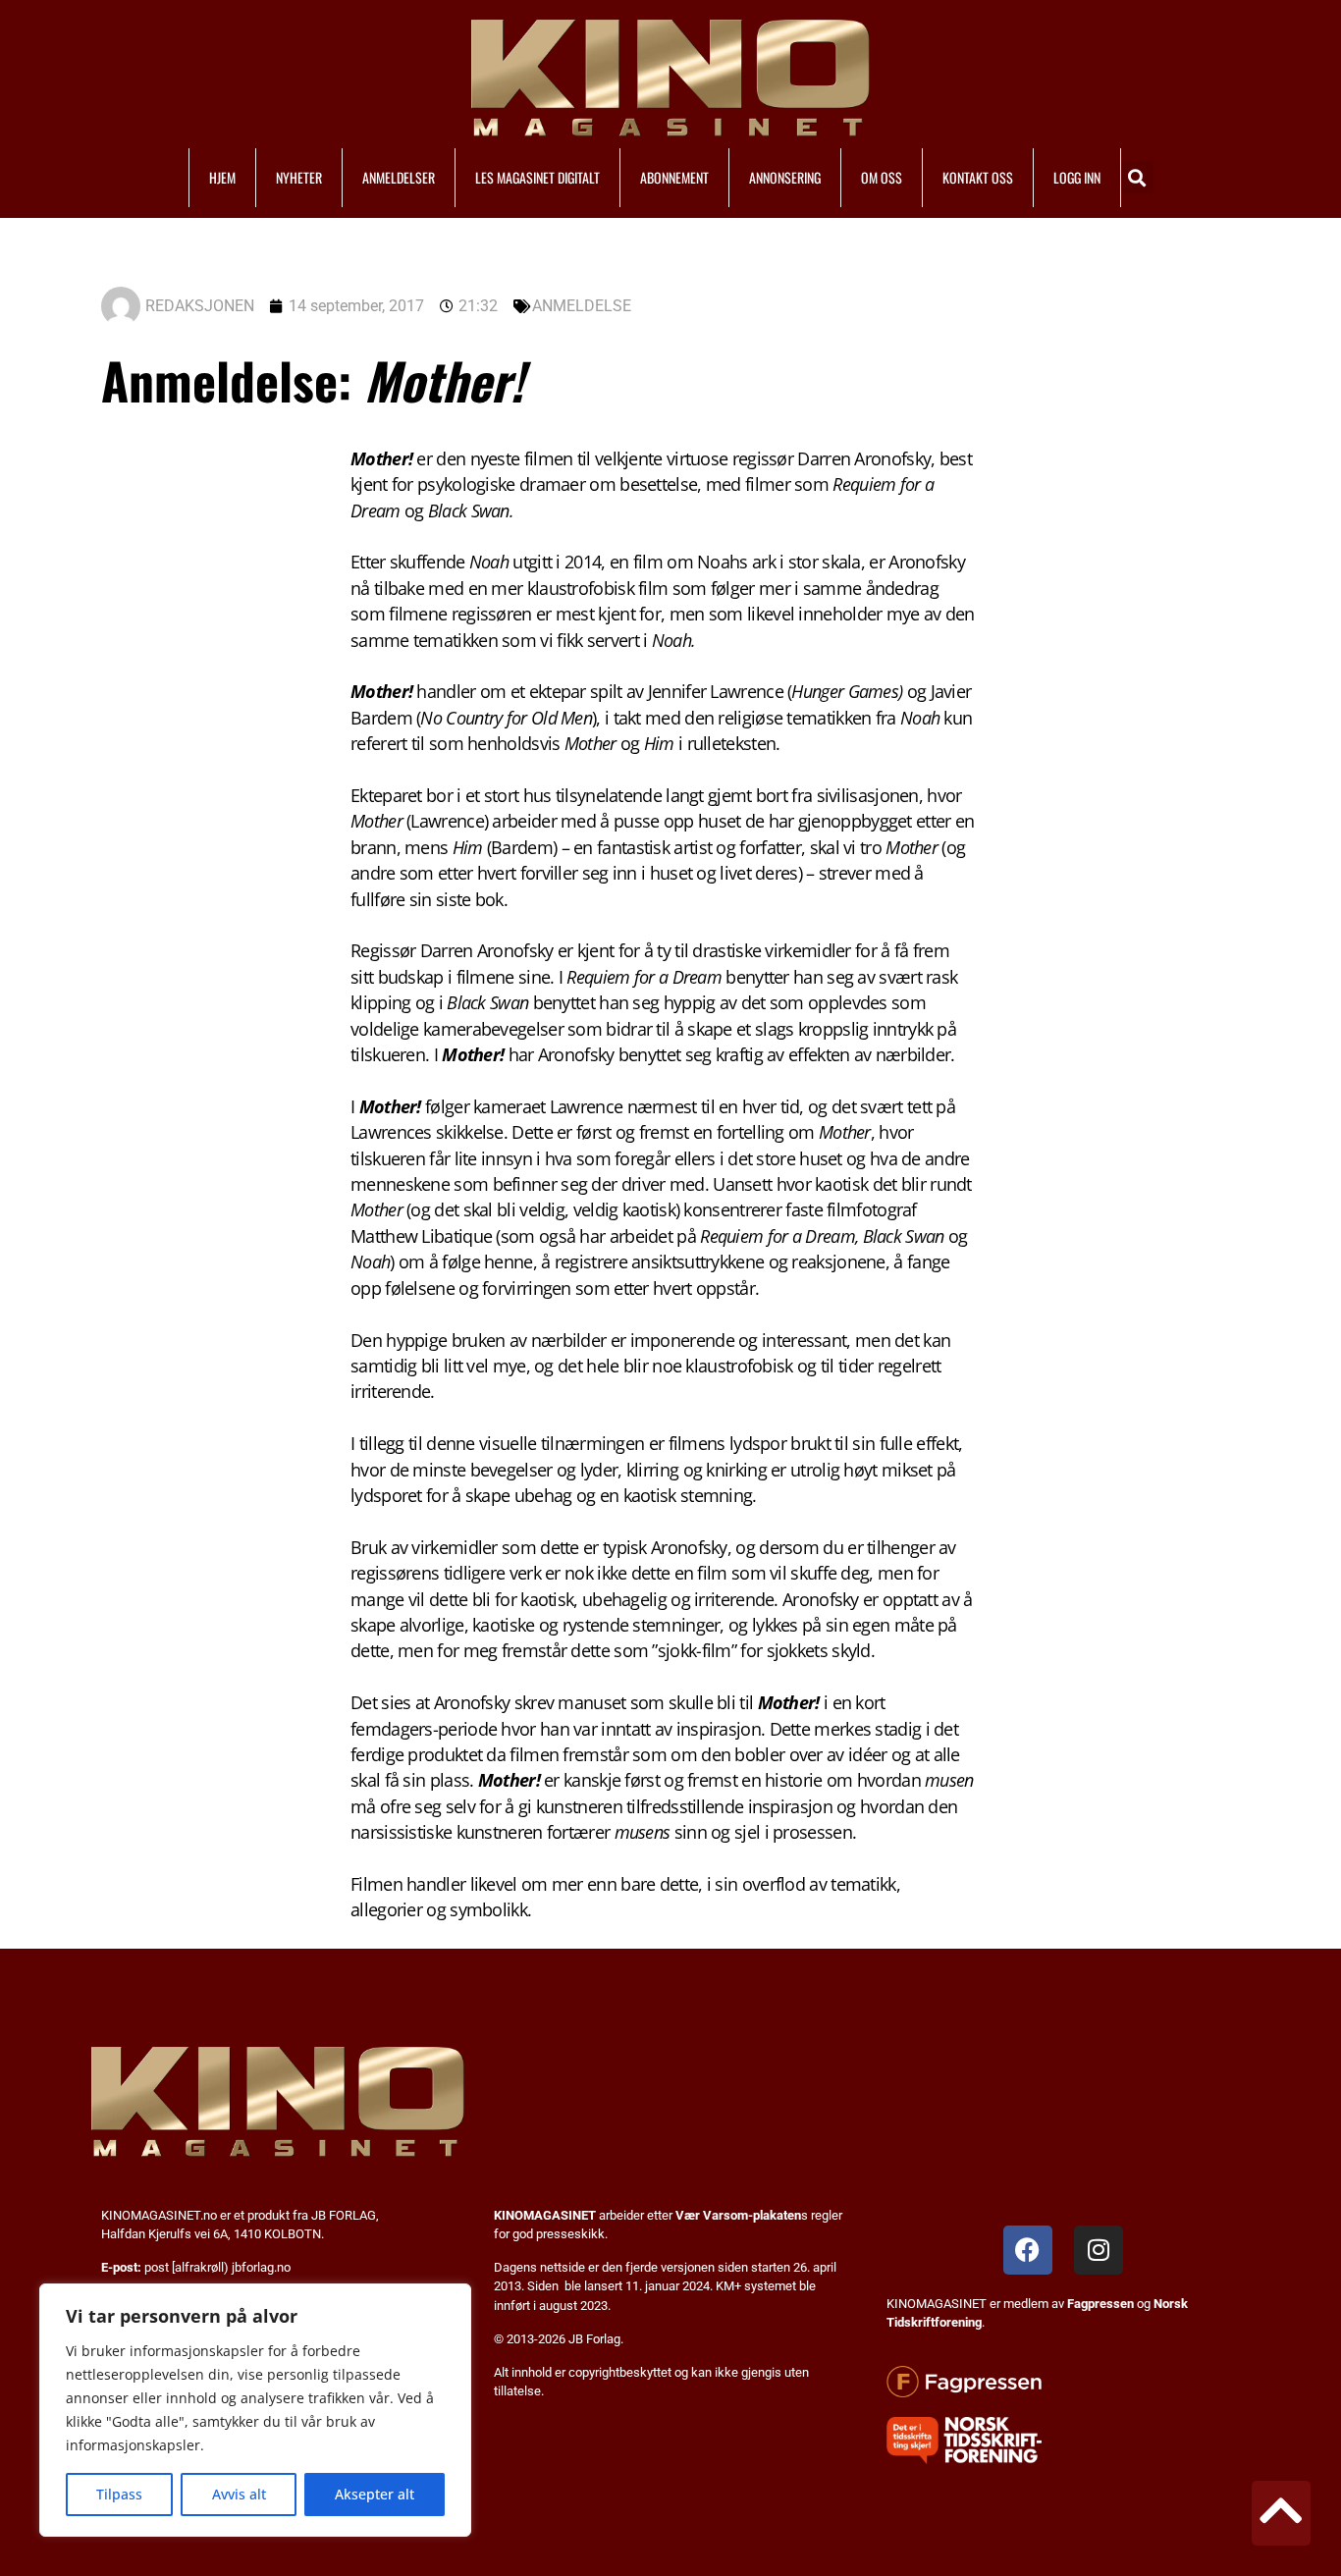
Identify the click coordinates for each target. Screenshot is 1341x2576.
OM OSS (882, 177)
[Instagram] (1099, 2250)
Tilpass (119, 2494)
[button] (1137, 177)
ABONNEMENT (674, 177)
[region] (255, 2410)
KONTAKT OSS (978, 177)
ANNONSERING (785, 177)
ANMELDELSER (399, 177)
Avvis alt (239, 2494)
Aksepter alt (375, 2494)
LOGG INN (1077, 177)
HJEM (222, 177)
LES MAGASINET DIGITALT (537, 177)
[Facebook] (1028, 2250)
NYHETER (299, 177)
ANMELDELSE (582, 306)
